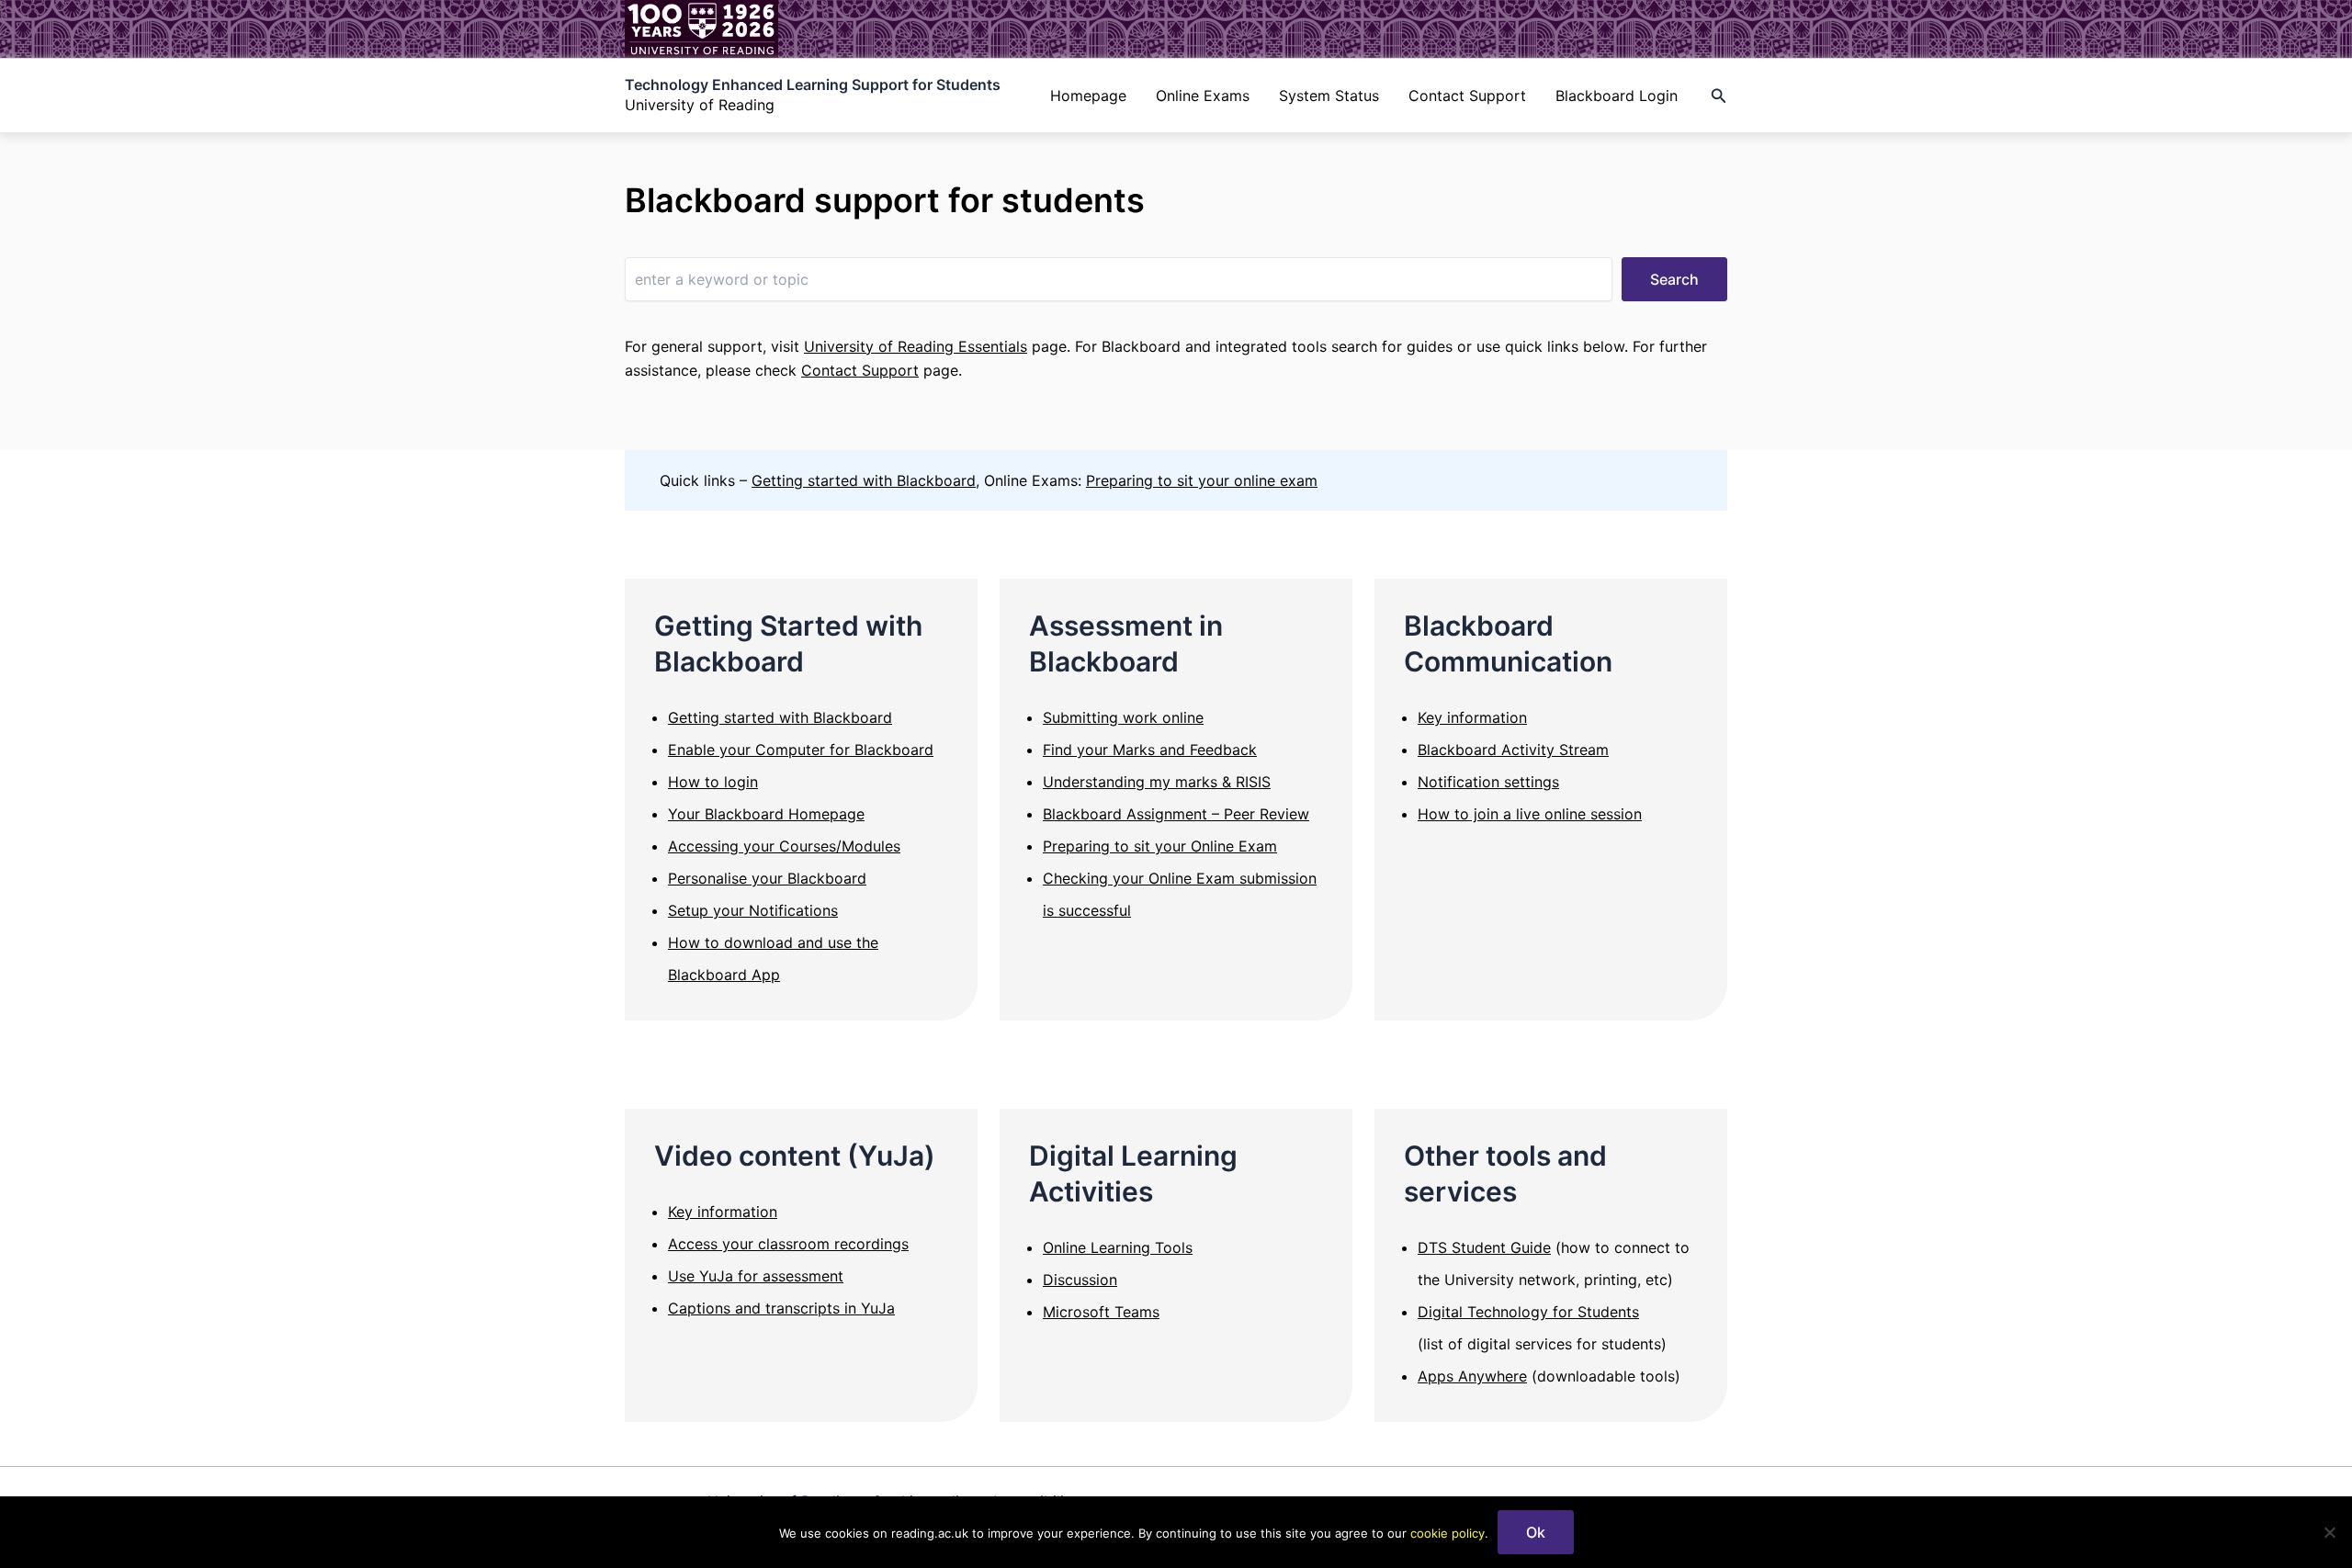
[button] (1719, 96)
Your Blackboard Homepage (766, 814)
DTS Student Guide (1484, 1247)
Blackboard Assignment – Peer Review (1176, 814)
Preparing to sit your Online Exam (1160, 846)
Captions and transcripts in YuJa (781, 1308)
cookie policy (1447, 1533)
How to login (713, 782)
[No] (2329, 1532)
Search (1674, 279)
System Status (1329, 96)
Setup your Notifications (753, 910)
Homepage (1088, 96)
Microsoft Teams (1101, 1312)
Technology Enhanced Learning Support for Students (813, 85)
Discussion (1080, 1280)
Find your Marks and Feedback (1150, 750)
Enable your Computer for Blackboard (801, 750)
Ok (1536, 1532)
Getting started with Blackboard (864, 480)
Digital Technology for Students (1528, 1312)
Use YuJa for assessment (756, 1276)
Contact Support (1467, 96)
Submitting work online (1123, 717)
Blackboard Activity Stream (1513, 750)
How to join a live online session (1530, 814)
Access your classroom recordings (788, 1244)
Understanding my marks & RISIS (1157, 782)
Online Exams (1203, 96)
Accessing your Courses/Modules (784, 846)
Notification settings (1488, 782)
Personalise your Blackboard (767, 878)
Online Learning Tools (1118, 1247)
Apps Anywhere (1472, 1376)
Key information (1472, 717)
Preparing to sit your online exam (1202, 480)
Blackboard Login (1617, 96)
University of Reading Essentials (916, 346)
